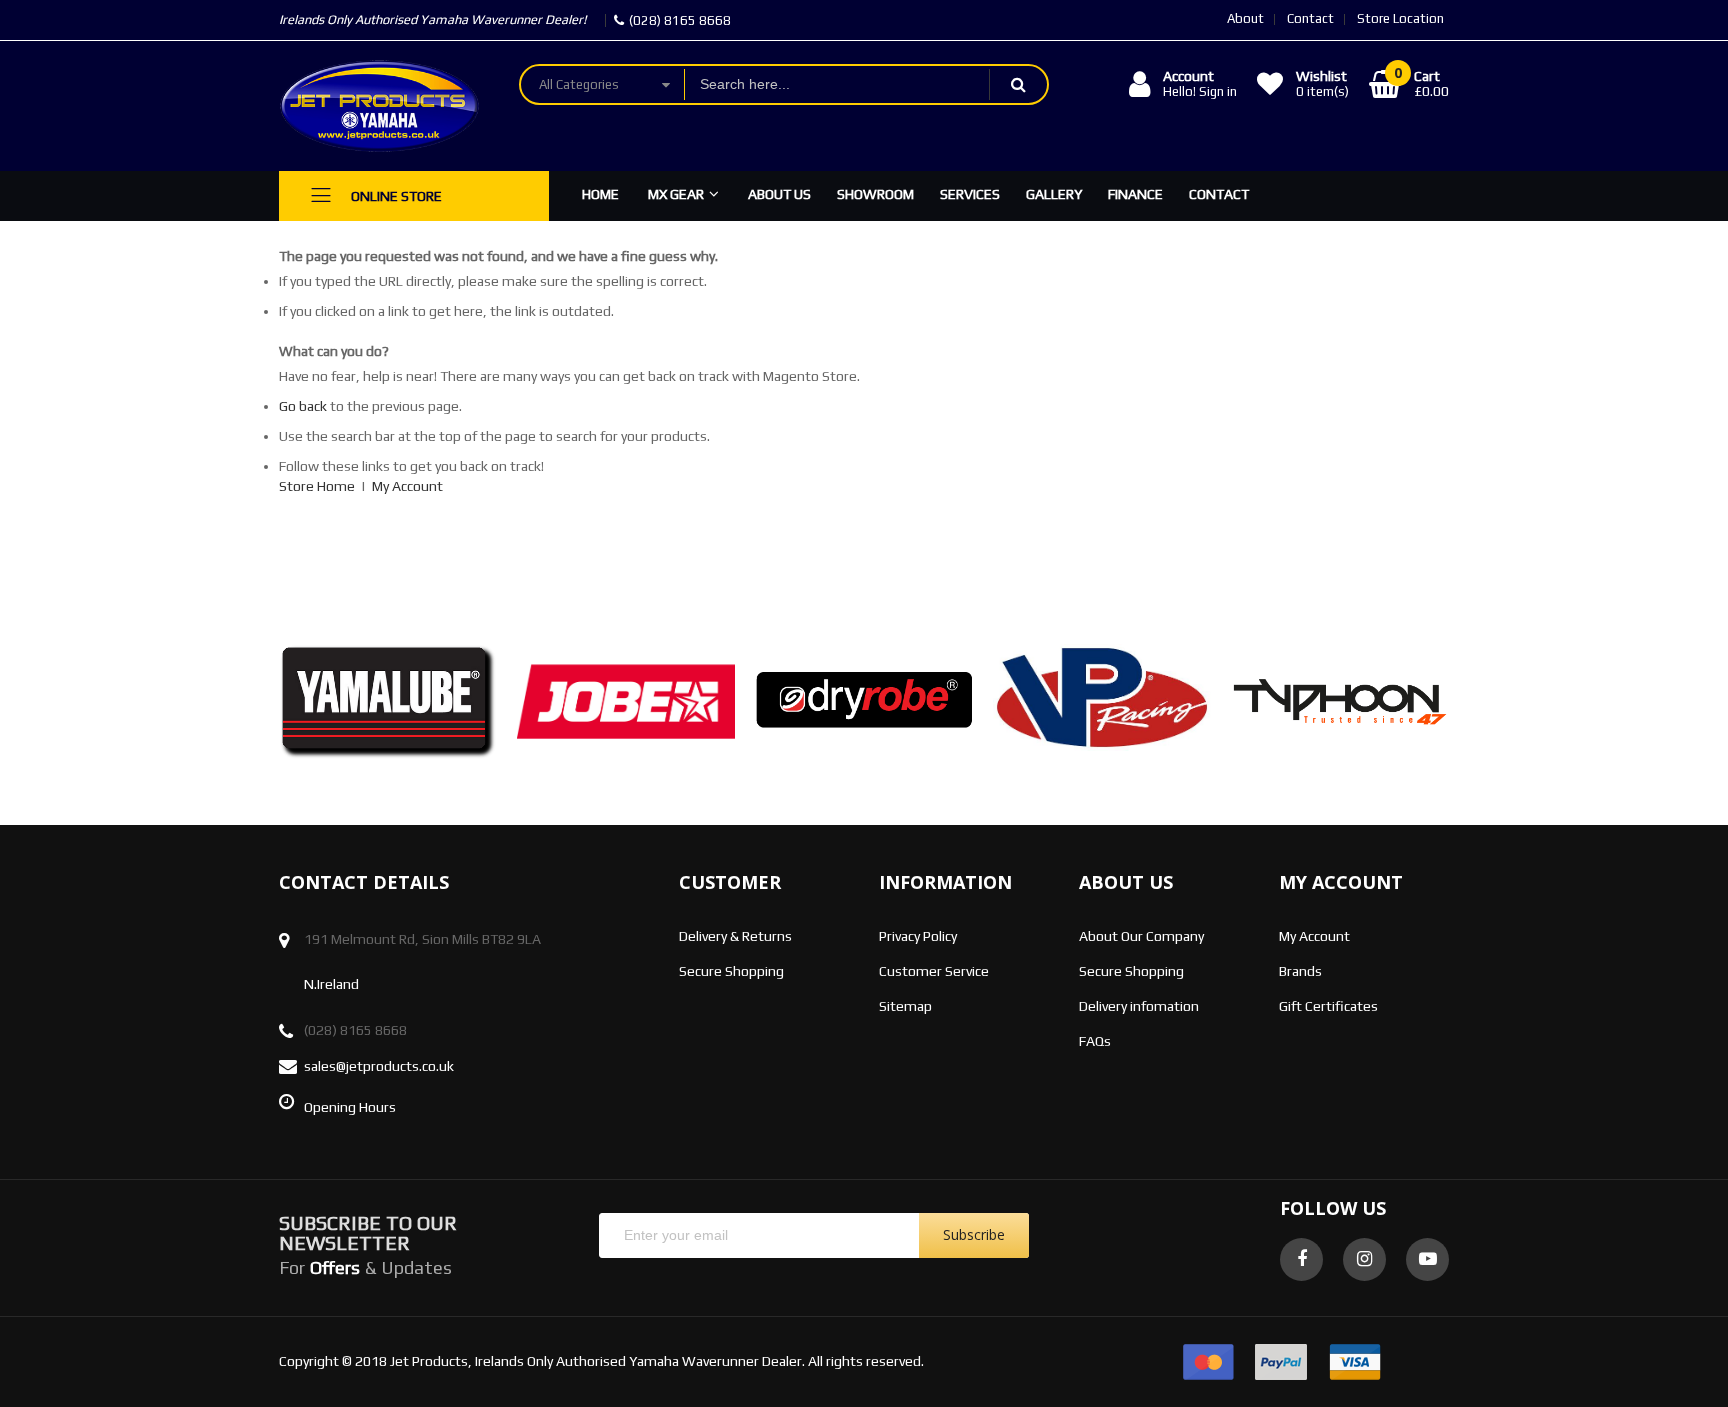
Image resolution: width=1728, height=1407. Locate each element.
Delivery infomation (1139, 1006)
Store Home (317, 486)
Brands (1300, 971)
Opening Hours (350, 1107)
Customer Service (934, 971)
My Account (407, 486)
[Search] (1018, 84)
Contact (1310, 18)
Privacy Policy (918, 936)
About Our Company (1141, 936)
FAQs (1095, 1041)
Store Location (1400, 18)
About (1245, 18)
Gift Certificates (1328, 1006)
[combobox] (837, 84)
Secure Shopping (731, 971)
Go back (303, 406)
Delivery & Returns (735, 936)
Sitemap (905, 1006)
